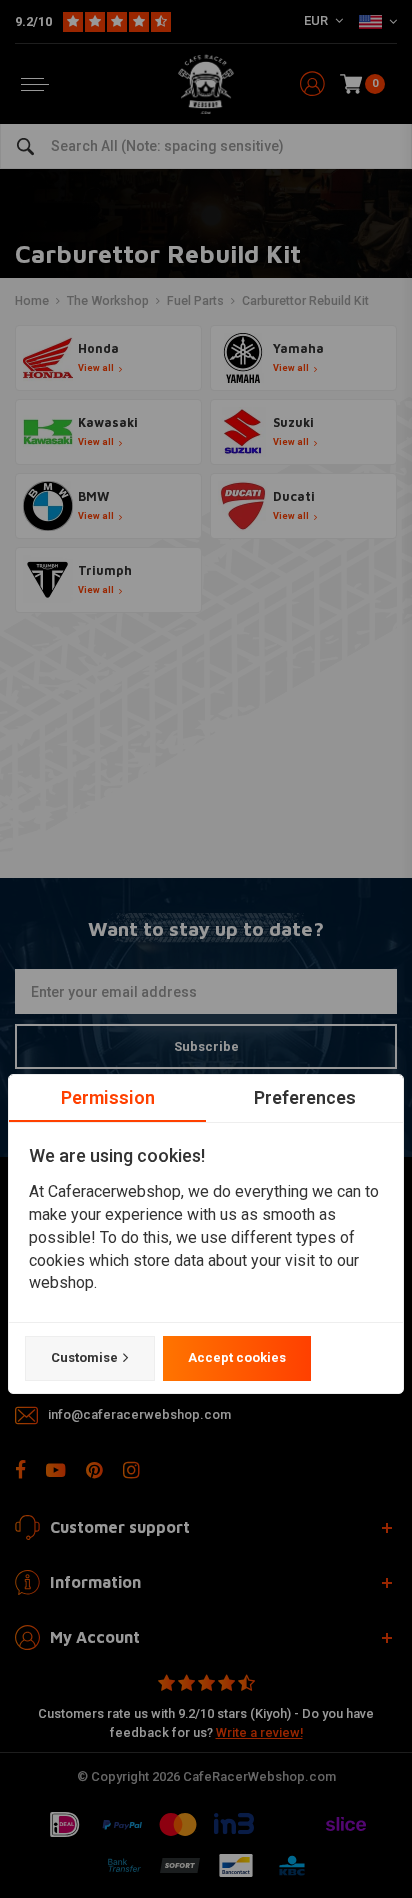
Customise (84, 1357)
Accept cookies (237, 1357)
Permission (108, 1097)
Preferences (305, 1097)
